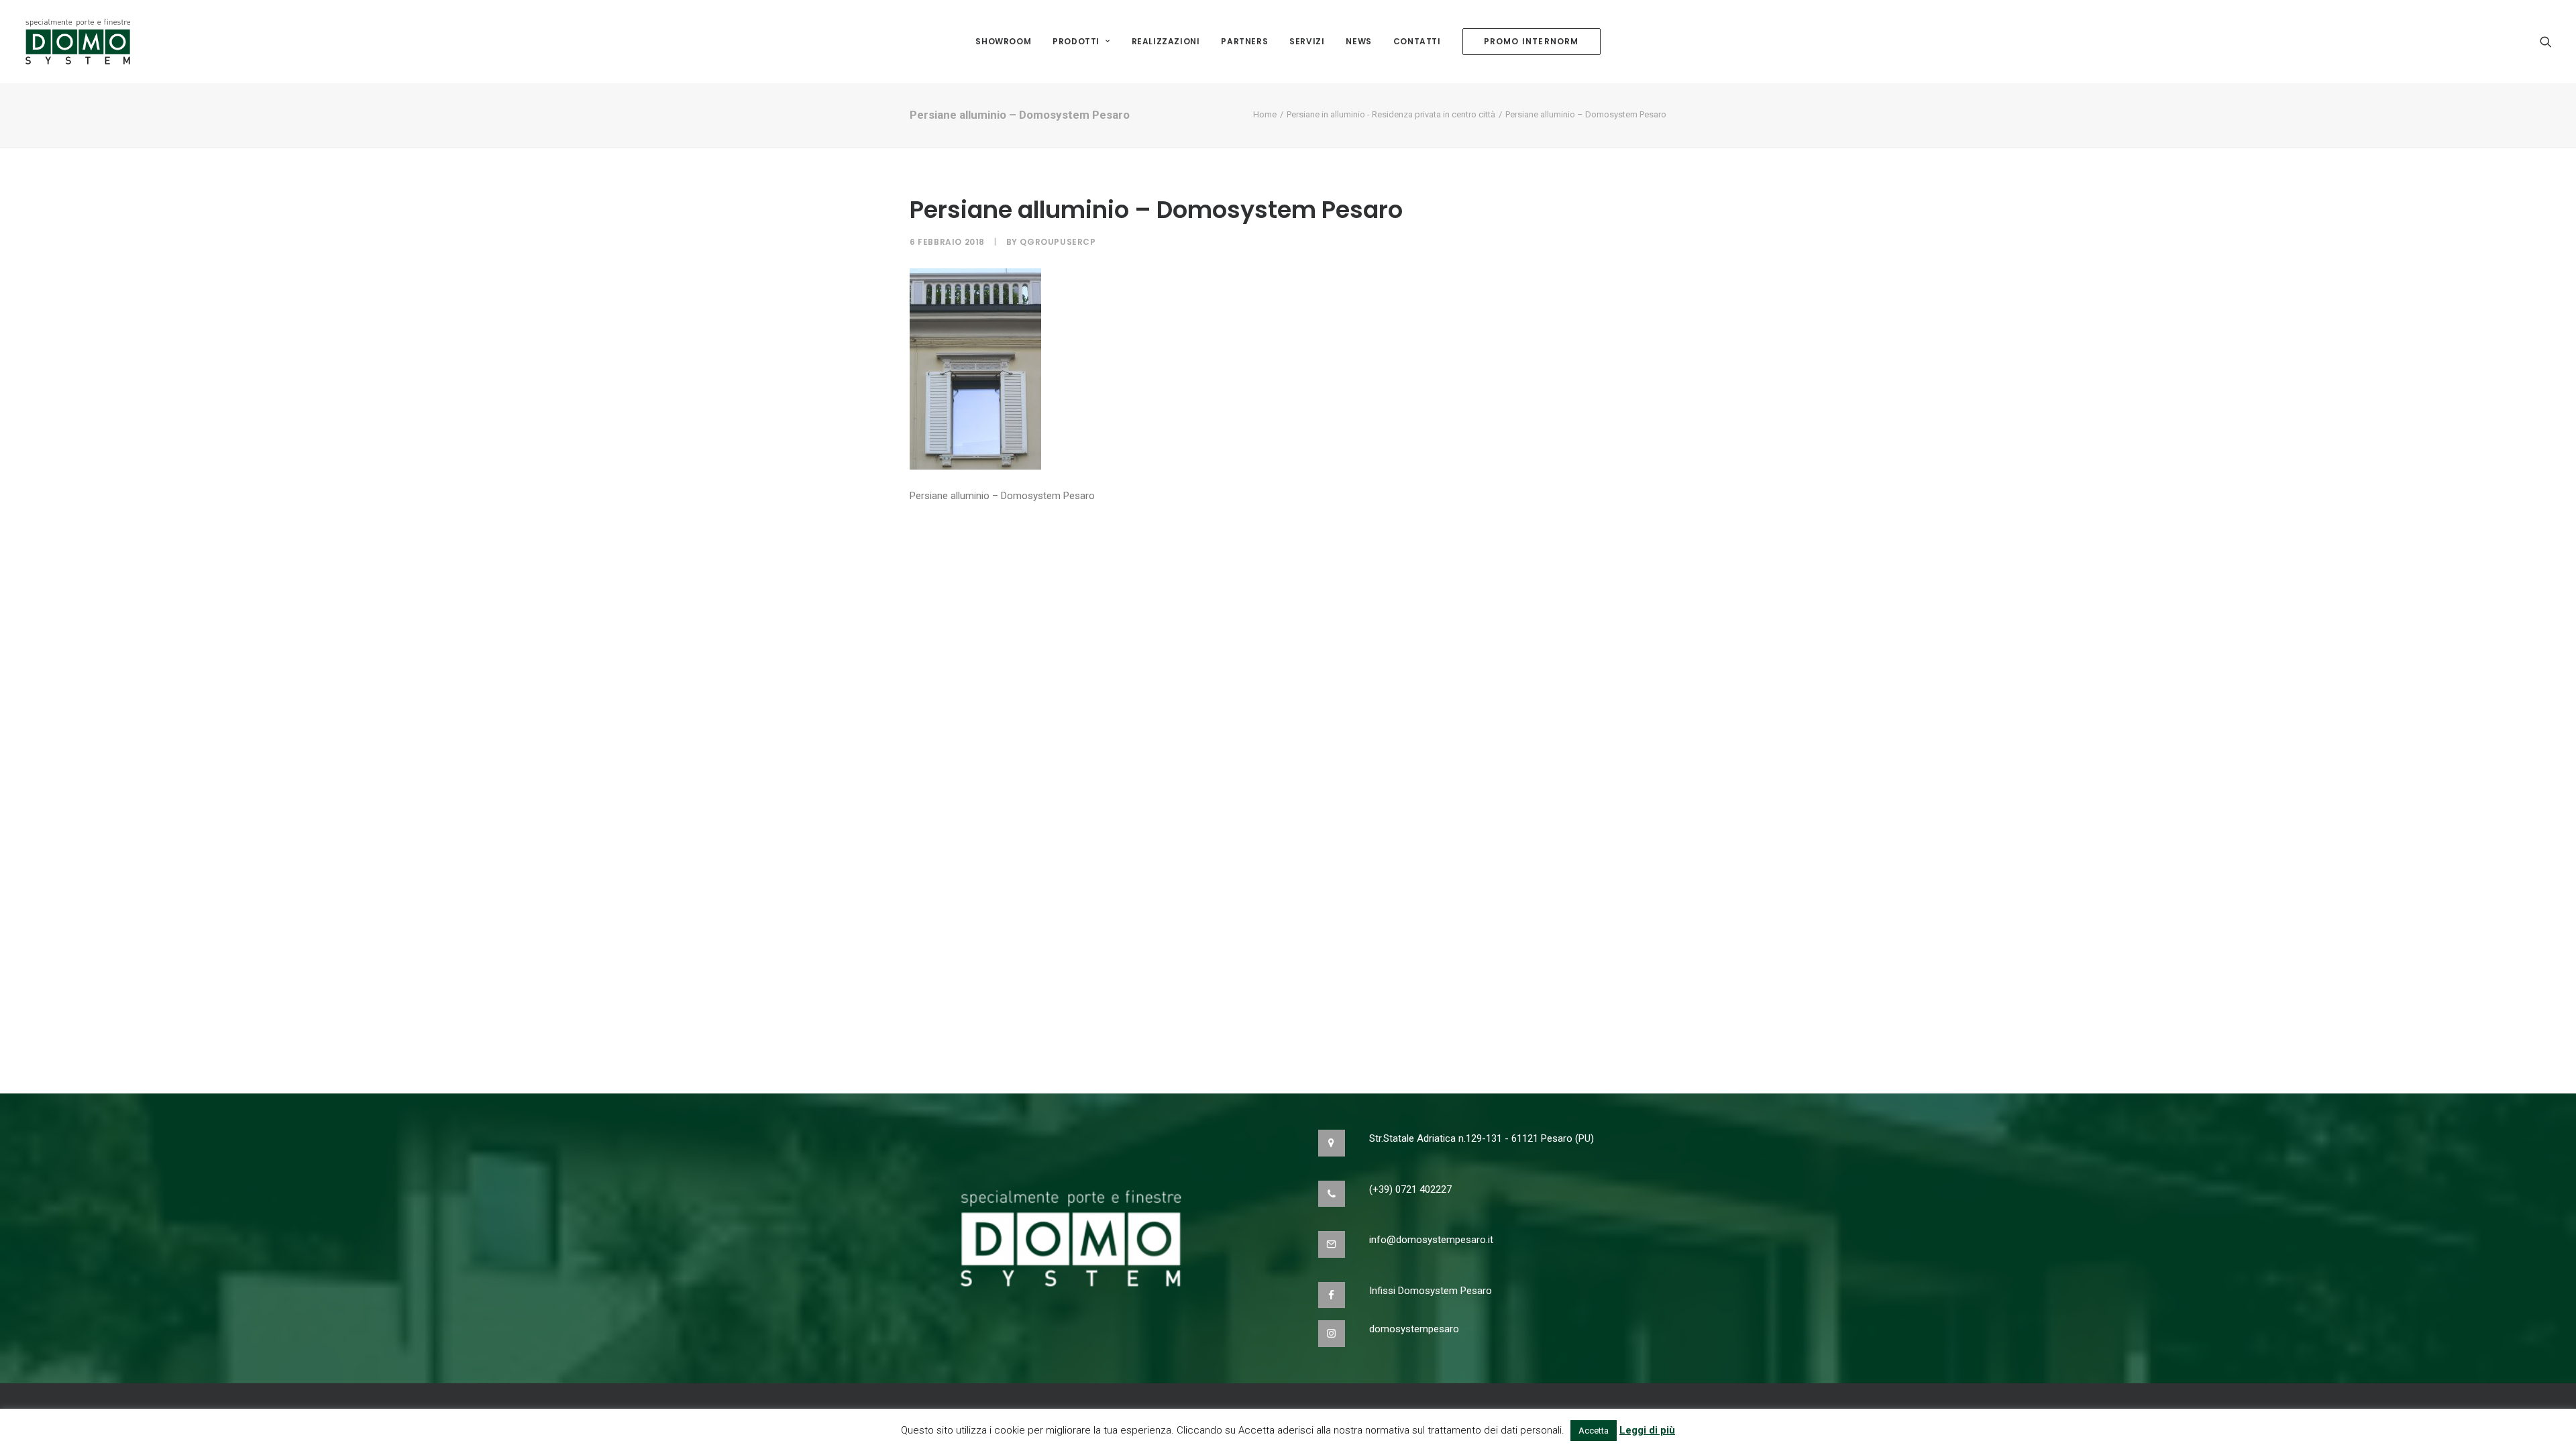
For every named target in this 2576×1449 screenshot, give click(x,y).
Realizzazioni (1166, 41)
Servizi (1307, 41)
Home (1265, 114)
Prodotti (1076, 41)
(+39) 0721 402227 (1410, 1189)
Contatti (1417, 41)
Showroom (1003, 41)
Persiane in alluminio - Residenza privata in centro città (1391, 114)
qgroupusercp (1058, 242)
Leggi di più (1647, 1430)
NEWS (1358, 41)
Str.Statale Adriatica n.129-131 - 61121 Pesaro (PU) (1482, 1138)
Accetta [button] (1594, 1431)
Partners (1244, 41)
